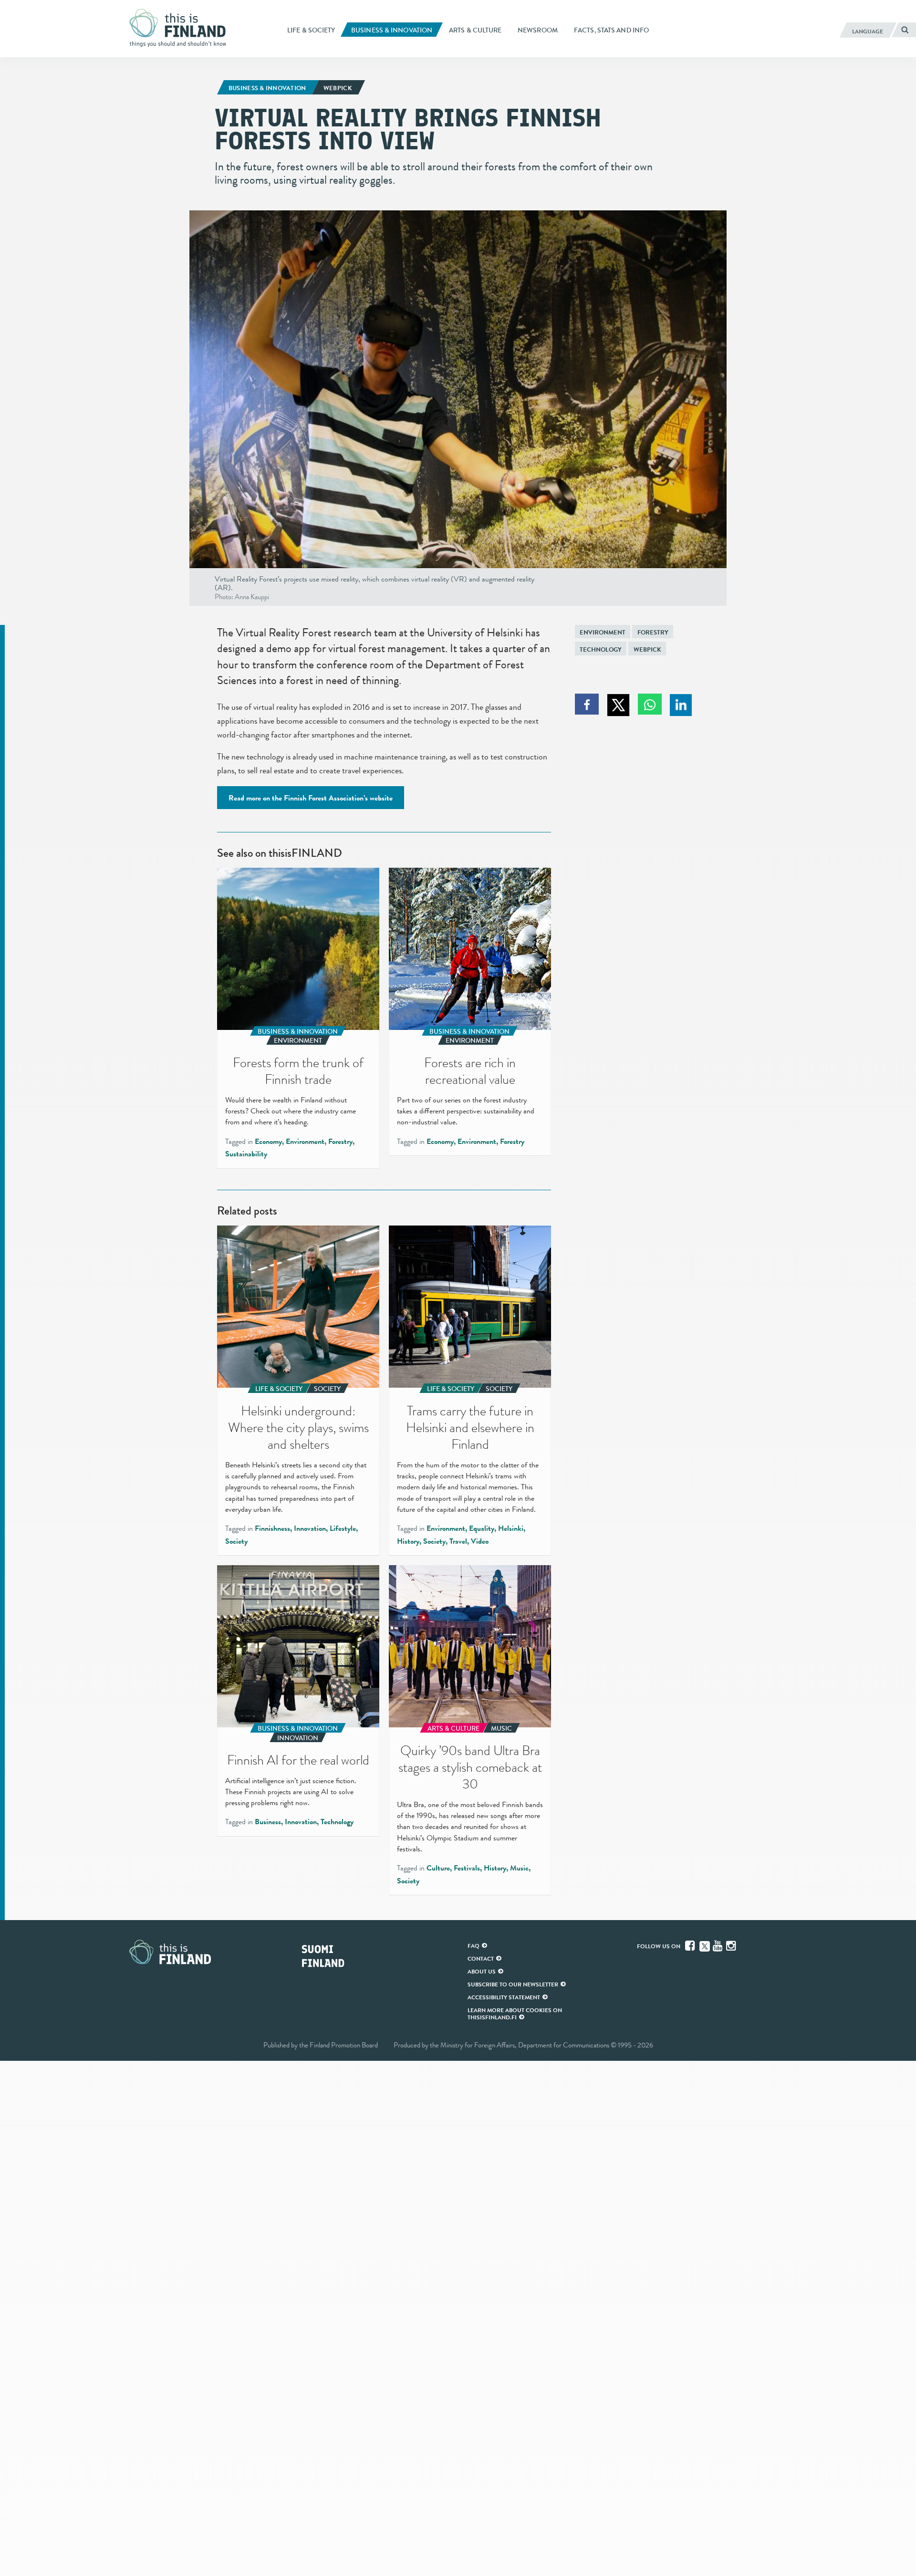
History (408, 1541)
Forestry (653, 632)
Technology (601, 649)
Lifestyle (343, 1528)
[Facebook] (691, 1946)
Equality (482, 1528)
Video (480, 1541)
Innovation (310, 1528)
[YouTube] (718, 1946)
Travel (458, 1541)
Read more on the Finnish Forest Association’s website (311, 798)
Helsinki (511, 1528)
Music (519, 1868)
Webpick (647, 649)
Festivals (467, 1868)
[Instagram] (732, 1946)
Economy (268, 1142)
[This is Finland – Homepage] (181, 28)
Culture (438, 1868)
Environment (603, 632)
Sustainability (246, 1154)
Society (236, 1541)
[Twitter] (705, 1945)
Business (268, 1822)
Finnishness (272, 1528)
